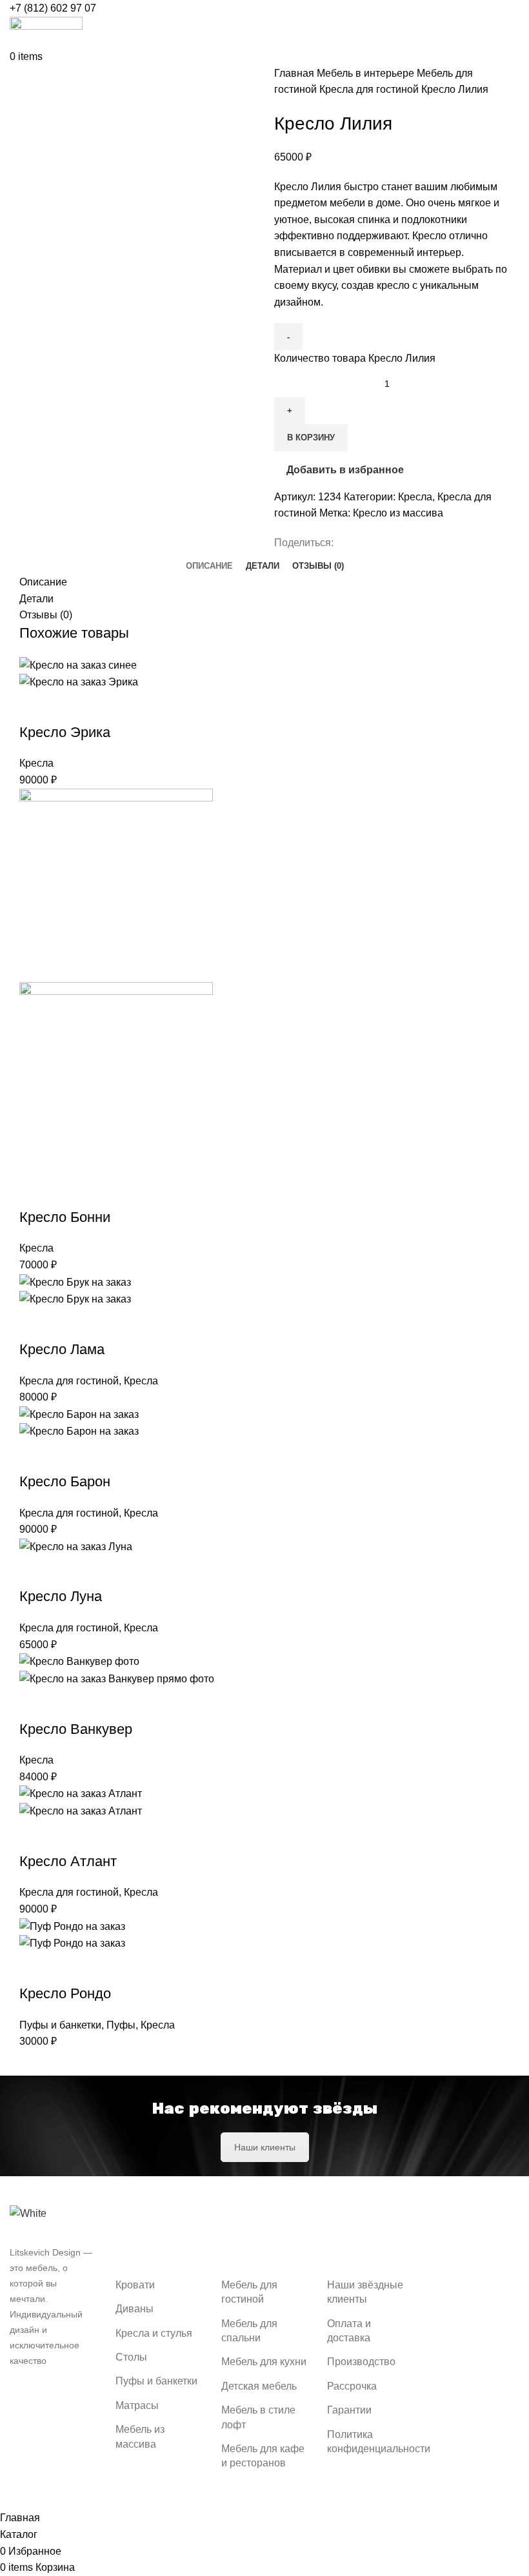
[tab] (209, 561)
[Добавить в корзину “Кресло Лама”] (35, 1324)
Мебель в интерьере (367, 73)
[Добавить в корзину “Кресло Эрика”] (35, 707)
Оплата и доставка (349, 2331)
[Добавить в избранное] (105, 707)
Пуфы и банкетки (60, 2025)
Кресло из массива (398, 513)
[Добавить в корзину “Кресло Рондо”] (35, 1968)
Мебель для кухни (264, 2362)
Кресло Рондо (65, 1993)
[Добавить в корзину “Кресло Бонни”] (35, 1192)
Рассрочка (352, 2386)
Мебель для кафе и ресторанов (263, 2456)
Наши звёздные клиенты (365, 2292)
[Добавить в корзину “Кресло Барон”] (35, 1456)
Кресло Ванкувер (76, 1729)
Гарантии (349, 2410)
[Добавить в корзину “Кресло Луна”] (35, 1571)
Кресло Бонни (65, 1217)
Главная (295, 73)
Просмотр (70, 707)
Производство (361, 2362)
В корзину (311, 438)
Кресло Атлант (68, 1861)
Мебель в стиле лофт (258, 2417)
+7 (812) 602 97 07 (53, 8)
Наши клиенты (265, 2147)
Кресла (415, 497)
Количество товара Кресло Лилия (355, 358)
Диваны (135, 2309)
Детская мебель (259, 2386)
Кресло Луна (61, 1596)
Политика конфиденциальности (379, 2442)
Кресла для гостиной (370, 89)
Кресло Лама (62, 1349)
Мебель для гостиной (249, 2292)
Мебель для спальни (249, 2331)
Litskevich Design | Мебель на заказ (129, 2502)
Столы (131, 2357)
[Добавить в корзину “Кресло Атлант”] (35, 1836)
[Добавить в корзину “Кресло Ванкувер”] (35, 1704)
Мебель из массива (140, 2436)
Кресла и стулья (154, 2333)
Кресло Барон (65, 1481)
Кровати (135, 2285)
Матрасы (137, 2405)
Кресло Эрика (65, 732)
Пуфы (121, 2025)
